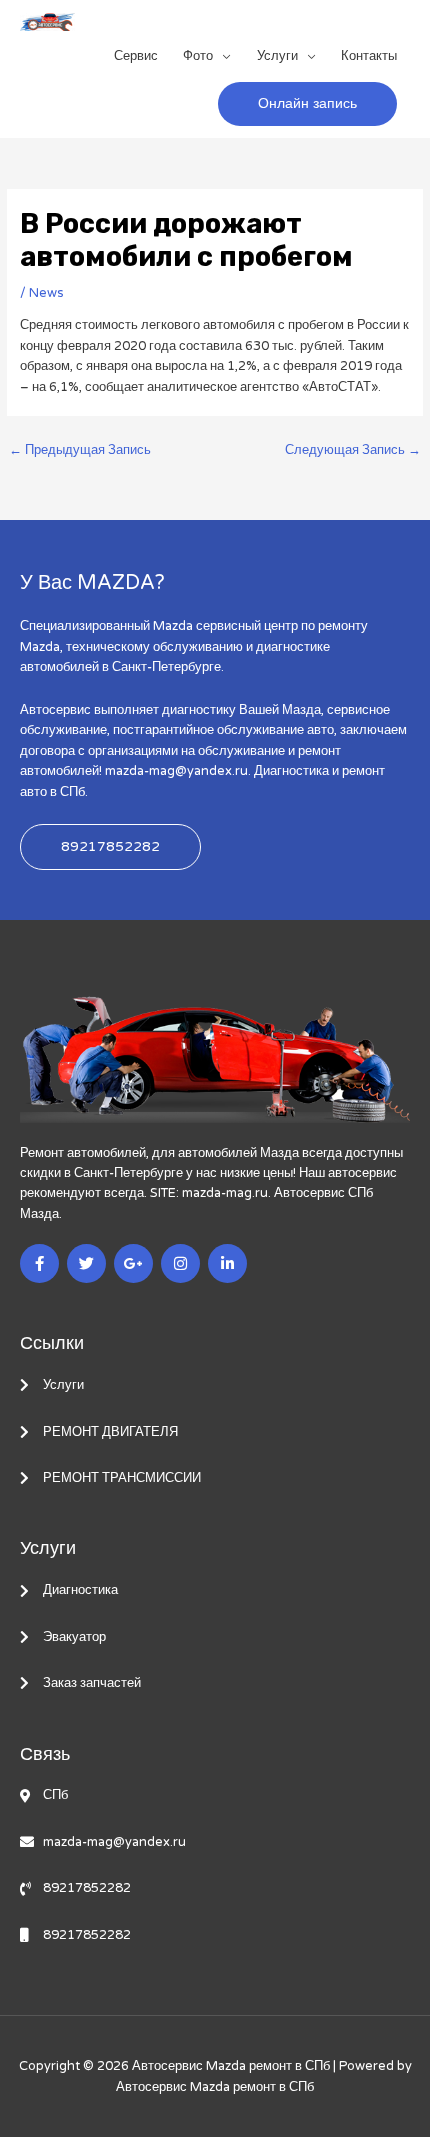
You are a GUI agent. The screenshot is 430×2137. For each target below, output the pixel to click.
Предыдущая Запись (80, 450)
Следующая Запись (353, 450)
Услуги (277, 56)
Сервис (136, 56)
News (46, 293)
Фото (198, 56)
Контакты (369, 56)
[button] (307, 104)
